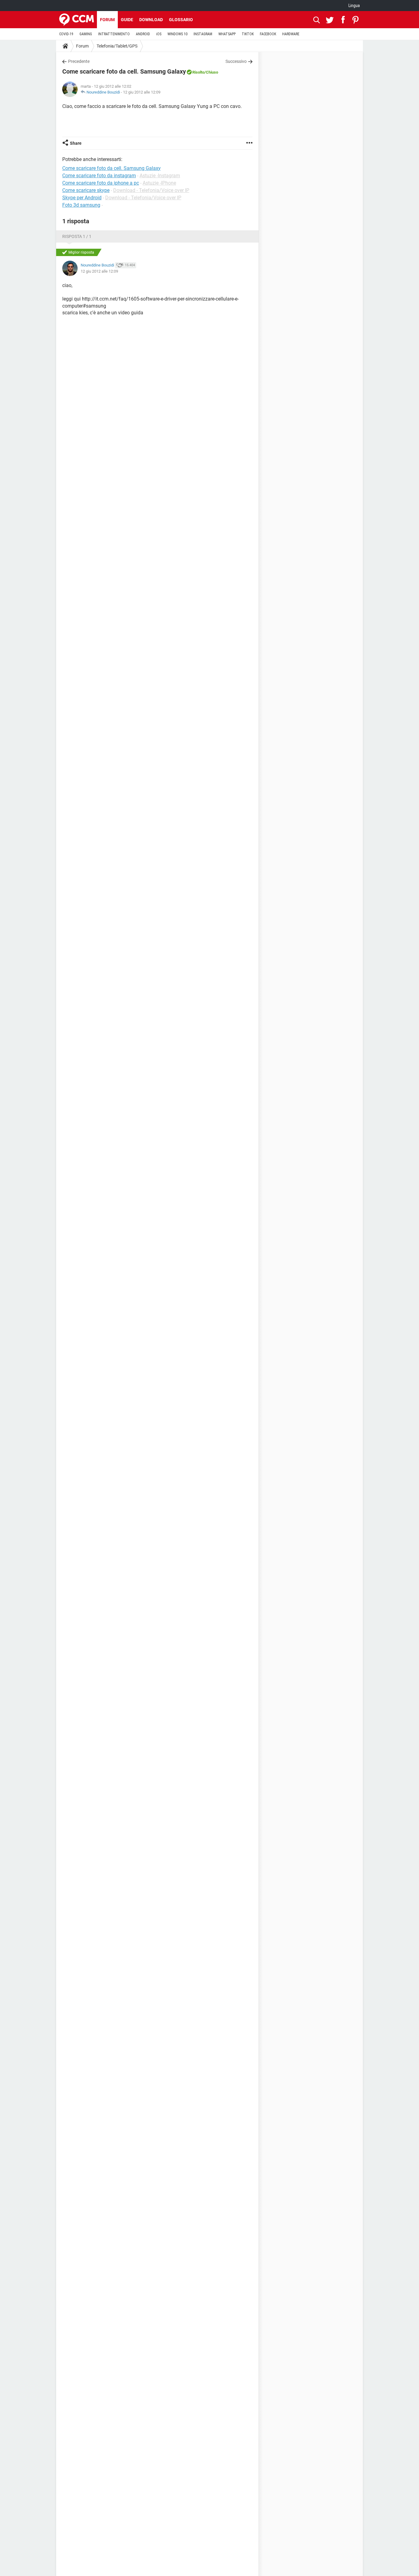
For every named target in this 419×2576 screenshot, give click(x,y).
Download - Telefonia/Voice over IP (151, 190)
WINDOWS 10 (177, 34)
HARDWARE (291, 34)
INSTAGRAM (203, 34)
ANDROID (143, 34)
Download (151, 20)
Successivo (236, 61)
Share (76, 143)
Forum (107, 20)
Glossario (181, 20)
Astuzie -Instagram (160, 176)
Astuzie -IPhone (159, 183)
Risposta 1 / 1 (77, 236)
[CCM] (77, 20)
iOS (159, 34)
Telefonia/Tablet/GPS (117, 46)
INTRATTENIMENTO (114, 34)
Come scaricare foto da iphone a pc (101, 183)
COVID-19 (66, 34)
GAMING (86, 34)
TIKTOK (248, 34)
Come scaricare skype (86, 190)
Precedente (79, 61)
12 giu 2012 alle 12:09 (142, 92)
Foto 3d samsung (81, 205)
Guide (127, 20)
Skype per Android (82, 198)
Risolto (198, 72)
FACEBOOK (268, 34)
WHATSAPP (227, 34)
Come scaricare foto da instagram (99, 176)
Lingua (354, 6)
